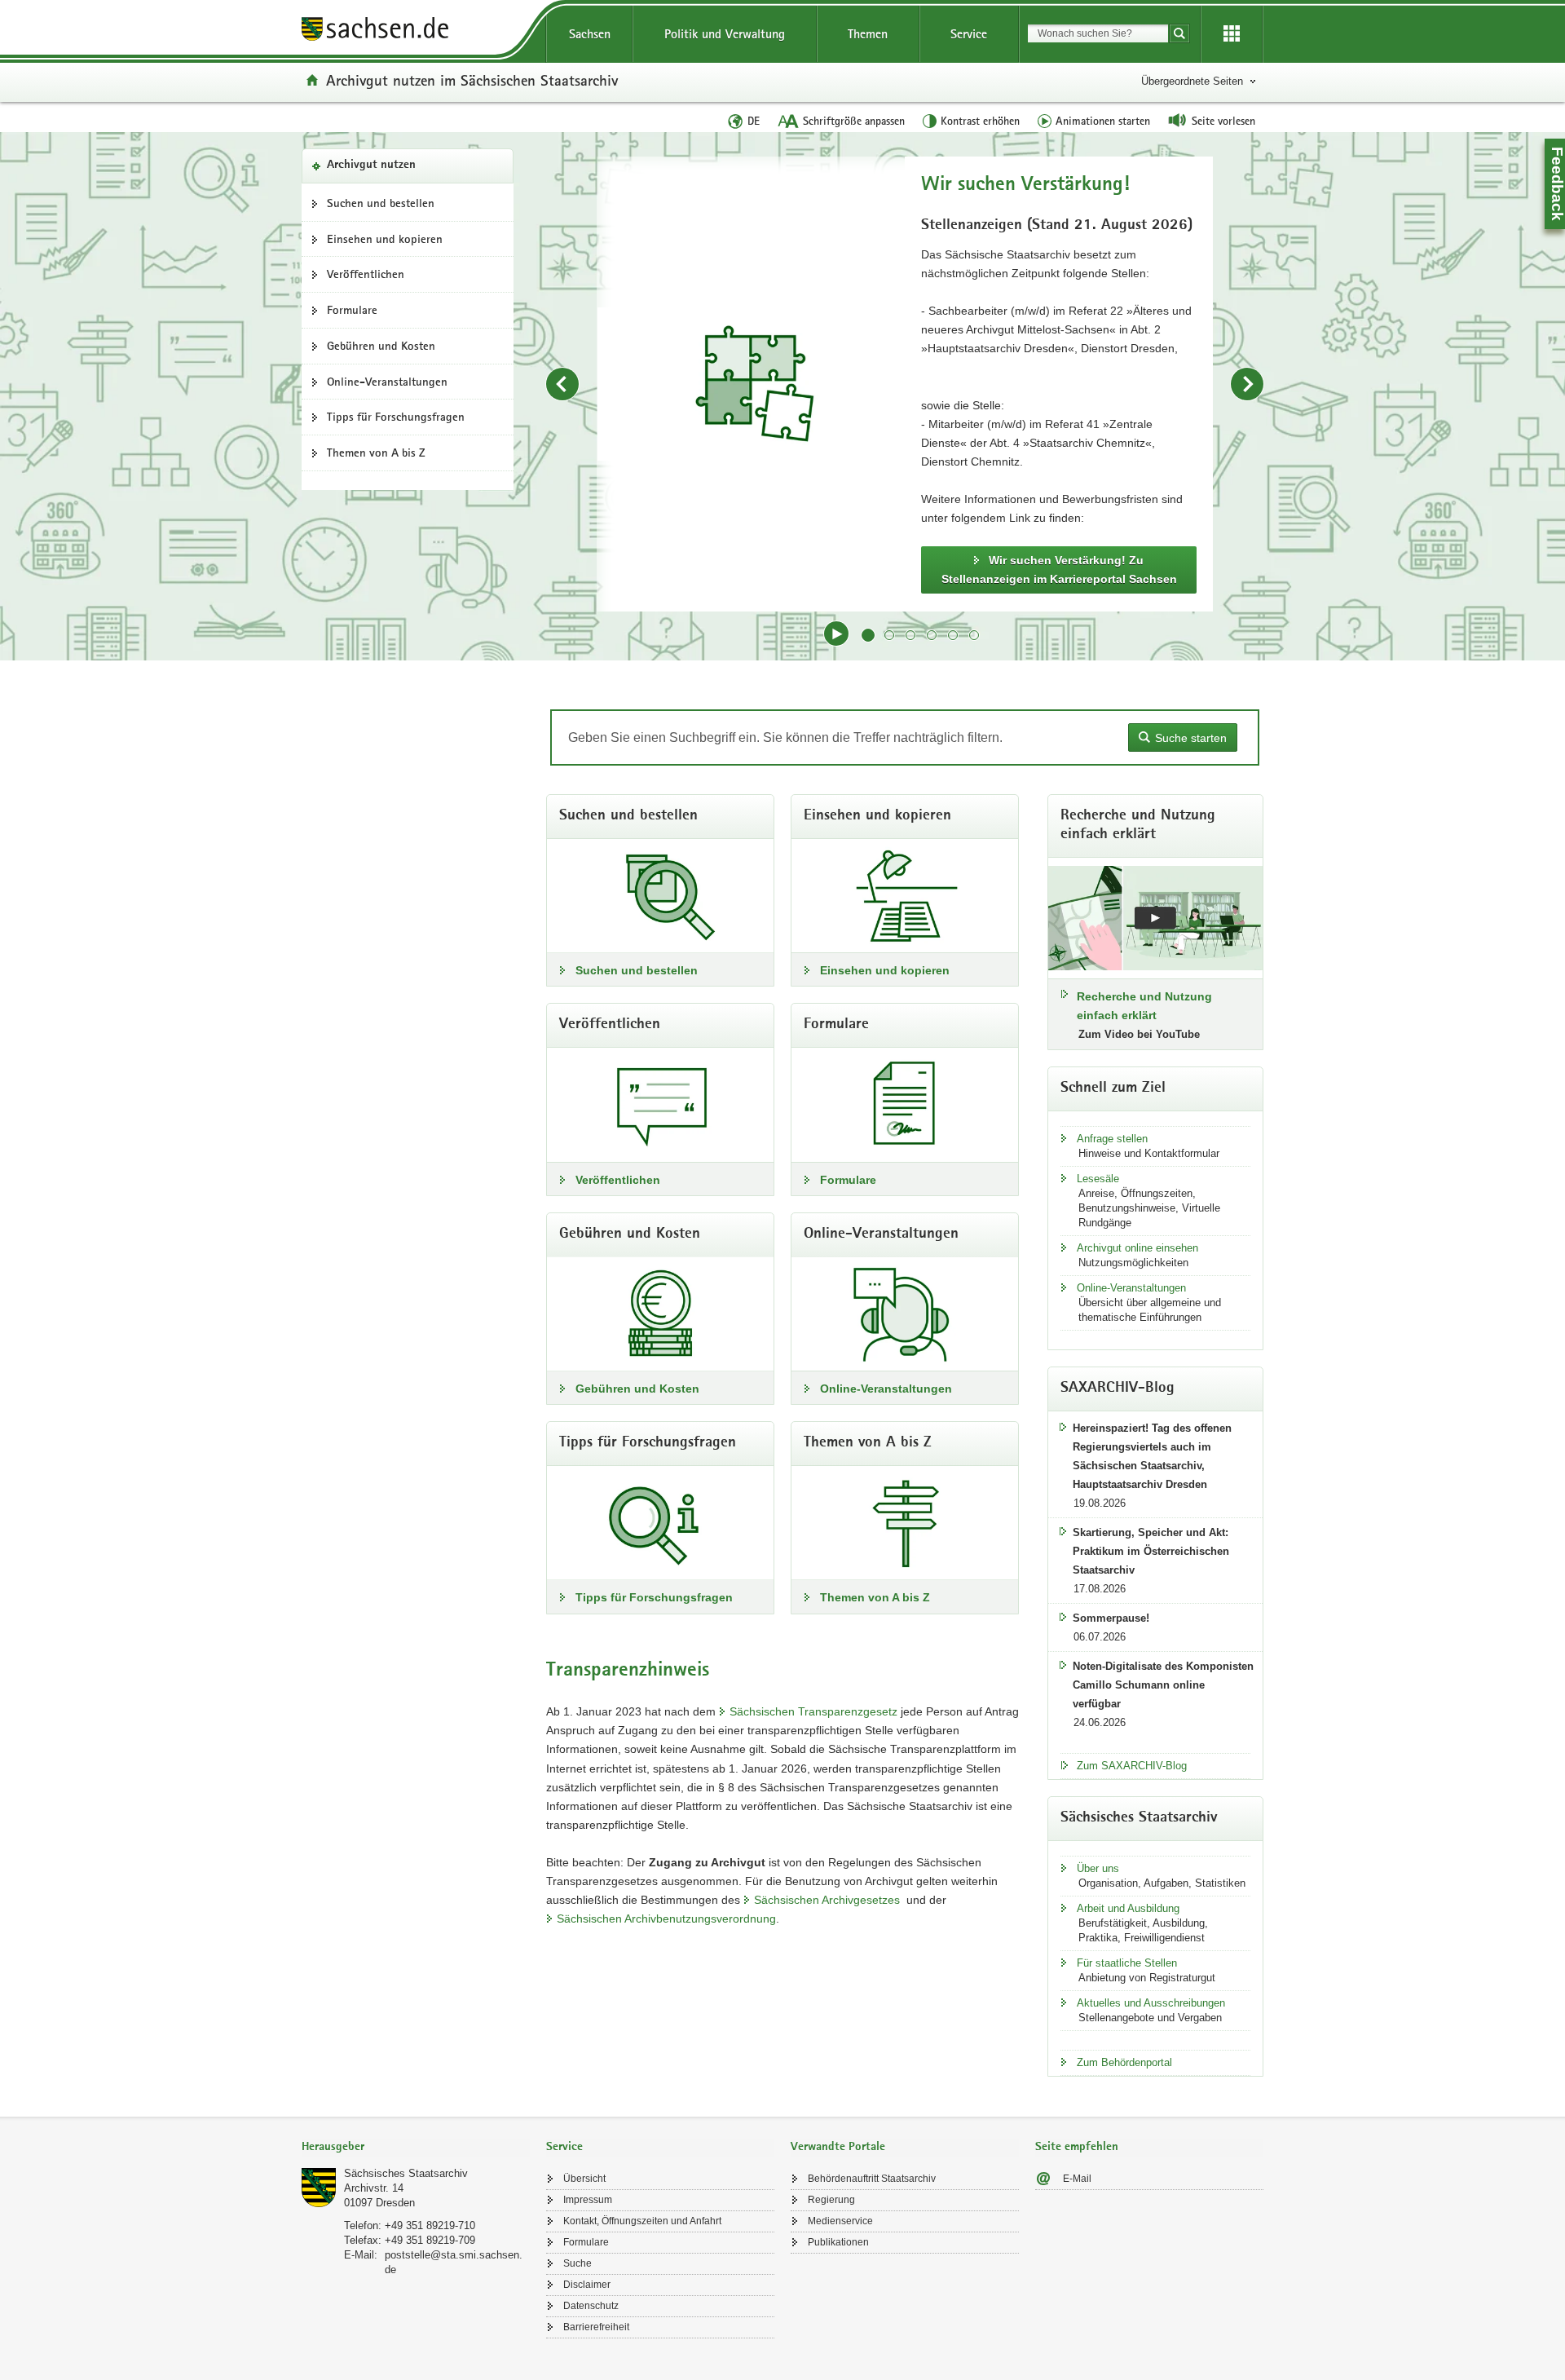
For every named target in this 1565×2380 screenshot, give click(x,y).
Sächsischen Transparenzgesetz (813, 1711)
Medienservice (840, 2221)
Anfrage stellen (1112, 1139)
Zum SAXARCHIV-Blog (1132, 1766)
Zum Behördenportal (1124, 2062)
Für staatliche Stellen (1127, 1963)
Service (969, 34)
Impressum (588, 2200)
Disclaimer (587, 2285)
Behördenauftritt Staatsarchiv (872, 2179)
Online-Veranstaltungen (387, 382)
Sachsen (590, 34)
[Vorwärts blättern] (1247, 384)
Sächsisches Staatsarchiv (406, 2173)
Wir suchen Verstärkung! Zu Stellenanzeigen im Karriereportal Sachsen (1059, 570)
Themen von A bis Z (376, 453)
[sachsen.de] (416, 31)
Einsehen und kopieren (385, 239)
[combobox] (1098, 33)
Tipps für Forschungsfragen (396, 417)
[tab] (416, 2148)
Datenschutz (591, 2306)
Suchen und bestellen (381, 203)
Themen (868, 34)
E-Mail (1077, 2179)
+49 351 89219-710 (430, 2225)
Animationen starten (1103, 121)
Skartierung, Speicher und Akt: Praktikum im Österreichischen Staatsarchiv (1151, 1551)
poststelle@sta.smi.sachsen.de (454, 2262)
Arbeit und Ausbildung (1128, 1908)
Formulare (352, 310)
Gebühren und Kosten (381, 346)
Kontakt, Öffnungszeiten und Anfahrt (642, 2221)
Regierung (831, 2200)
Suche (578, 2263)
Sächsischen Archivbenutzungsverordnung (666, 1919)
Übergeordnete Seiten (1192, 81)
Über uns (1098, 1868)
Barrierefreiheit (596, 2327)
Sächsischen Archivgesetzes (827, 1900)
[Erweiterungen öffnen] (1232, 34)
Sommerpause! (1111, 1618)
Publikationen (838, 2242)
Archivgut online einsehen (1137, 1248)
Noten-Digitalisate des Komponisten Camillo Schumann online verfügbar (1163, 1685)
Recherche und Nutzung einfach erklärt (1144, 1006)
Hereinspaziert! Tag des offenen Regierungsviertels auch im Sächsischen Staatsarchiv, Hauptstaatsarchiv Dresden (1152, 1456)
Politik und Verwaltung (725, 34)
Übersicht (584, 2179)
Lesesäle (1098, 1179)
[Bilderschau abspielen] (836, 634)
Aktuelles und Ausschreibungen (1151, 2003)
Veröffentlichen (366, 274)
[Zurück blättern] (562, 384)
